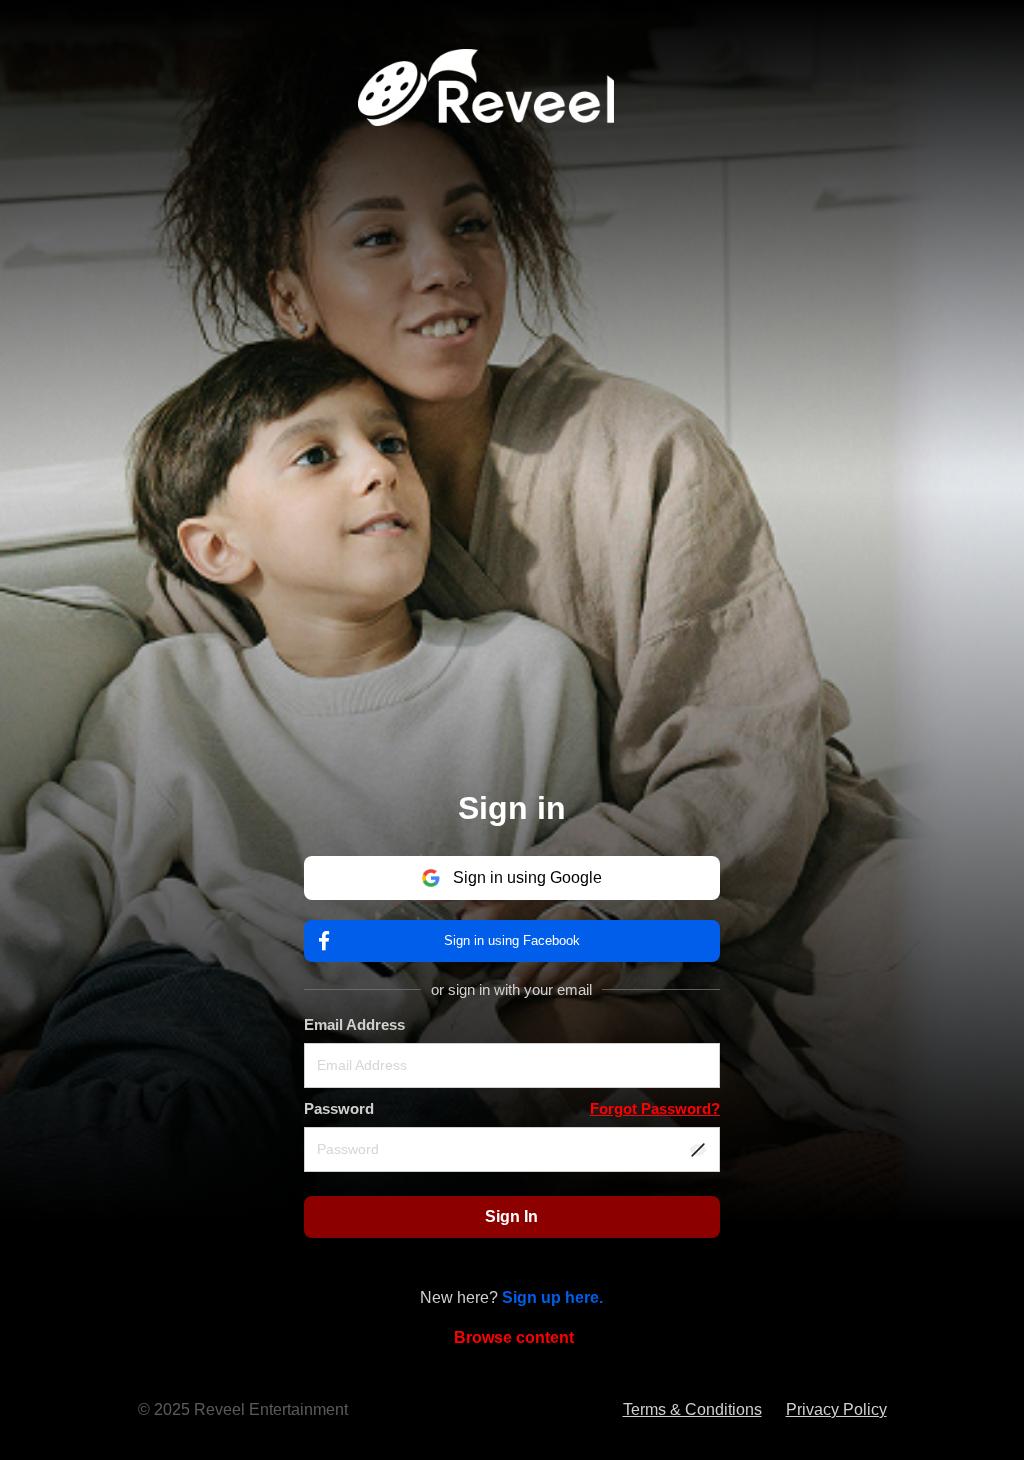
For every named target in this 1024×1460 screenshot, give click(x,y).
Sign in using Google (527, 877)
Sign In (511, 1216)
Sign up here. (552, 1297)
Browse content (514, 1337)
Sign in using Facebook (512, 940)
